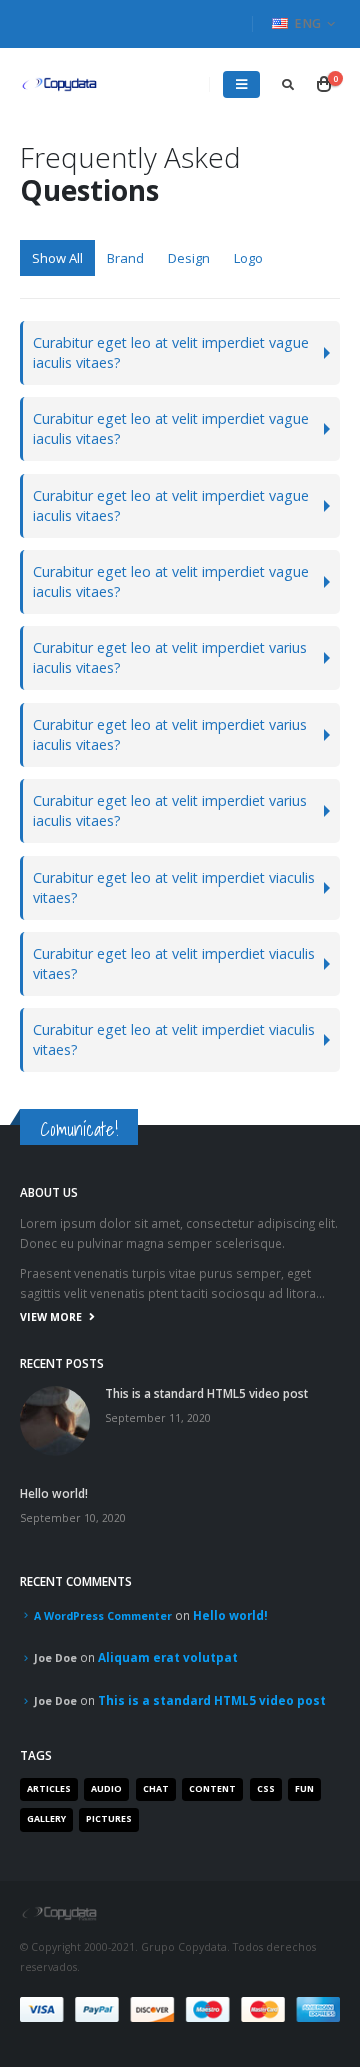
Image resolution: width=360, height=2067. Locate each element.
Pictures (109, 1819)
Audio (106, 1789)
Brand (125, 258)
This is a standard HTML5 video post (206, 1393)
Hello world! (54, 1493)
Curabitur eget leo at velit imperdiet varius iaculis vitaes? (170, 657)
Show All (57, 258)
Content (212, 1789)
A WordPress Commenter (103, 1616)
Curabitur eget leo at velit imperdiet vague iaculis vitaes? (171, 352)
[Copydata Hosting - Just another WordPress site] (60, 84)
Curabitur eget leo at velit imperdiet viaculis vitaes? (174, 887)
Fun (304, 1789)
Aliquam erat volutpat (168, 1657)
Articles (49, 1789)
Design (189, 258)
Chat (156, 1789)
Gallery (46, 1819)
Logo (248, 258)
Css (266, 1789)
